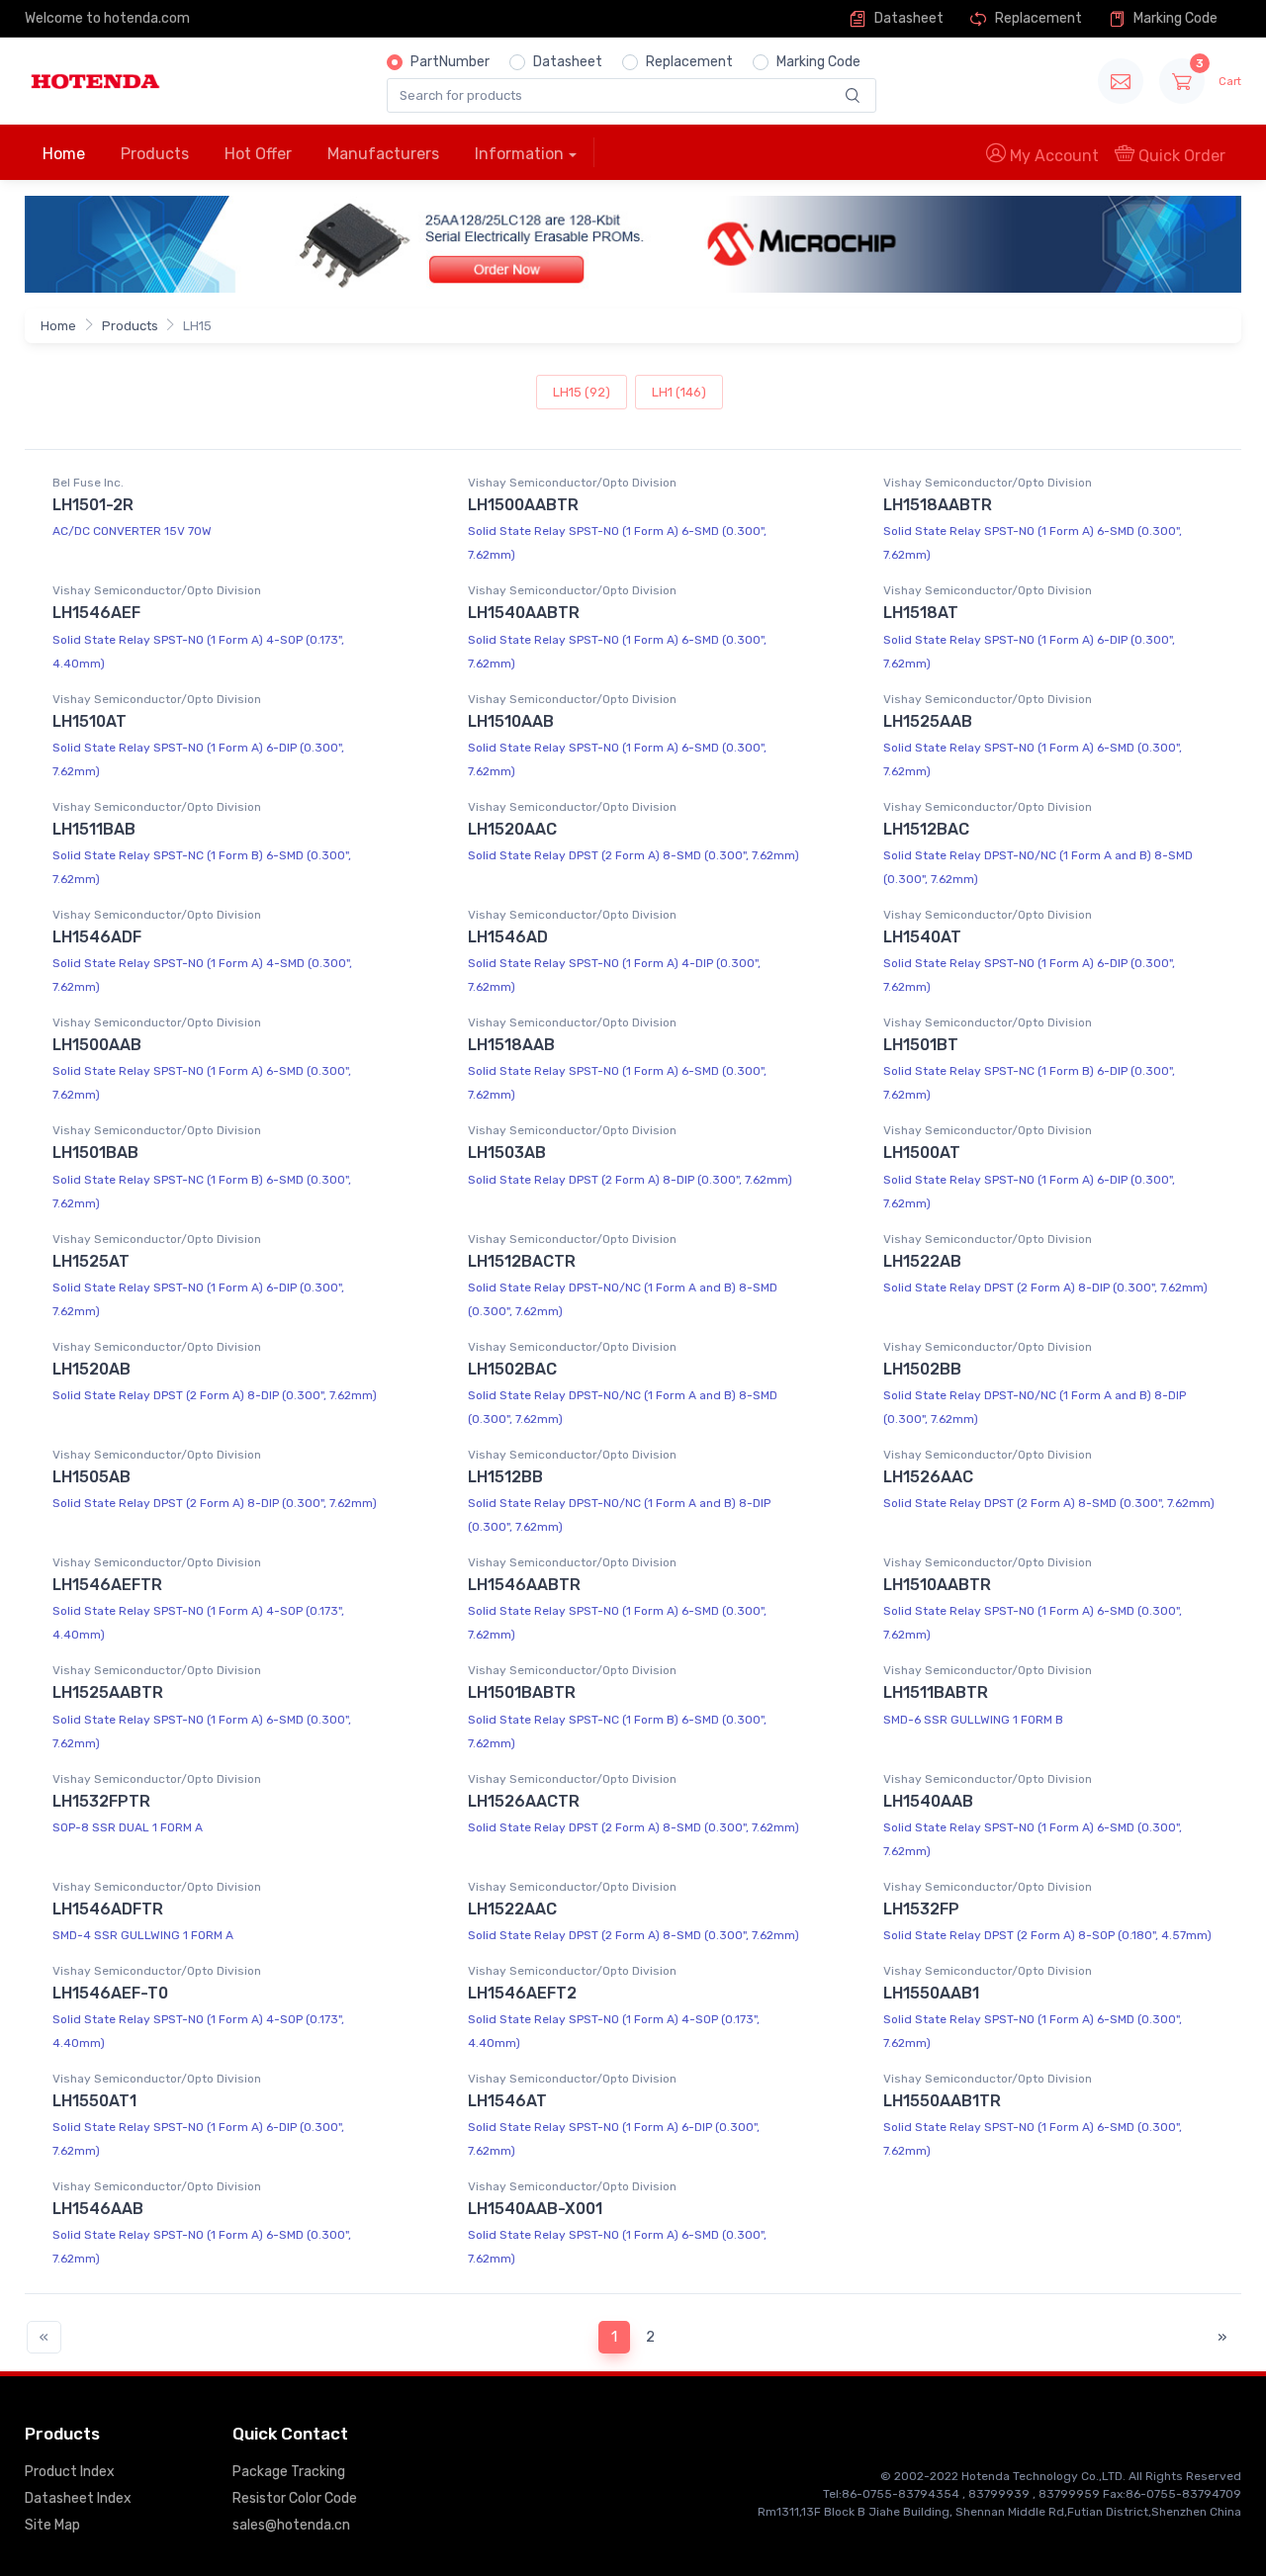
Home (64, 154)
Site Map (52, 2525)
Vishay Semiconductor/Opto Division (572, 483)
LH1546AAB (98, 2209)
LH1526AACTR (524, 1801)
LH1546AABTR (524, 1585)
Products (155, 154)
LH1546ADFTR (108, 1909)
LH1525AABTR (108, 1692)
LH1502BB (922, 1369)
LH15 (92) (582, 392)
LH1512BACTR (522, 1261)
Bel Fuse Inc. (88, 483)
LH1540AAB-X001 (535, 2209)
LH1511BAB (94, 829)
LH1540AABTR (524, 613)
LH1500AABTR (523, 505)
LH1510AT (90, 721)
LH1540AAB (928, 1801)
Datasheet (907, 18)
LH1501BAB (95, 1153)
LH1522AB (922, 1261)
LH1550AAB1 (931, 1993)
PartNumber (450, 62)
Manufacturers (383, 154)
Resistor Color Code (295, 2498)
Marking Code (1174, 18)
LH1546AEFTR (107, 1585)
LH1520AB (91, 1369)
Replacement (1037, 18)
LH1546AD (508, 937)
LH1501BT (921, 1045)
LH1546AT (507, 2101)
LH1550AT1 (94, 2101)
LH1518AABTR (938, 505)
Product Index (70, 2472)
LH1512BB (505, 1477)
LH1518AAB (511, 1045)
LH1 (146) (679, 392)
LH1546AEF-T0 (110, 1993)
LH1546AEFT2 (522, 1993)
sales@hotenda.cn (291, 2525)
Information (519, 154)
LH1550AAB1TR (942, 2101)
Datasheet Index (78, 2498)
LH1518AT (921, 613)
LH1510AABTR (937, 1585)
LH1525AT (91, 1261)
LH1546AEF (96, 613)
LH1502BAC (512, 1369)
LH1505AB (91, 1477)
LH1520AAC (512, 829)
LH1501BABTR (522, 1692)
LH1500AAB (97, 1045)
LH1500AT (922, 1153)
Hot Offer (258, 154)
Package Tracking (289, 2472)
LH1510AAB (511, 721)
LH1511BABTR (936, 1692)
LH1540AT (922, 937)
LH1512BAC (926, 829)
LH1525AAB (928, 721)
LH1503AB (507, 1153)
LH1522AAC (512, 1909)
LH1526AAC (928, 1477)
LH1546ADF (97, 937)
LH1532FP (921, 1909)
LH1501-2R (93, 505)
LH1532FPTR (101, 1801)
